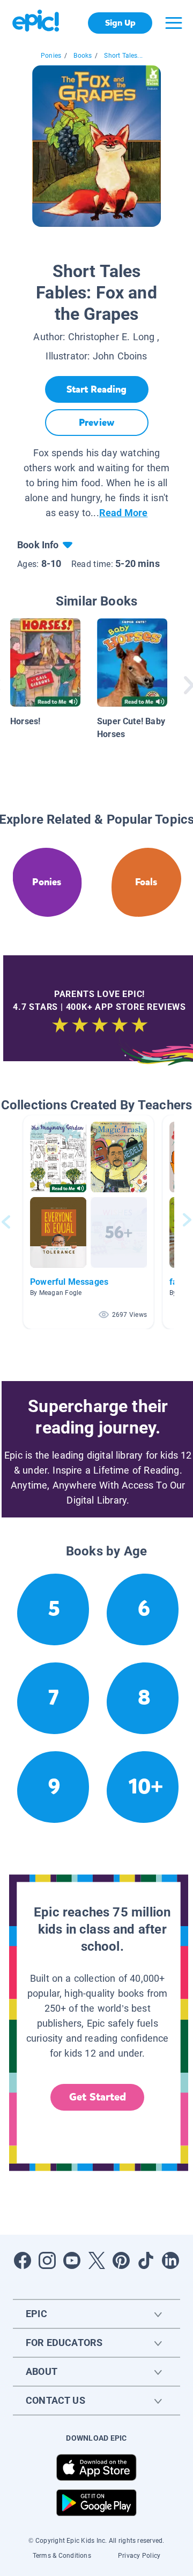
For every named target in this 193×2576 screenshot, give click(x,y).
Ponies (51, 56)
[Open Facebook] (23, 2260)
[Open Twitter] (96, 2260)
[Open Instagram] (47, 2260)
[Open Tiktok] (146, 2260)
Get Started (98, 2097)
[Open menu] (174, 23)
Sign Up (120, 23)
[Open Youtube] (72, 2260)
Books (83, 56)
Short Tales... (123, 56)
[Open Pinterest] (121, 2260)
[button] (88, 1222)
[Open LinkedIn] (170, 2260)
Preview (96, 423)
